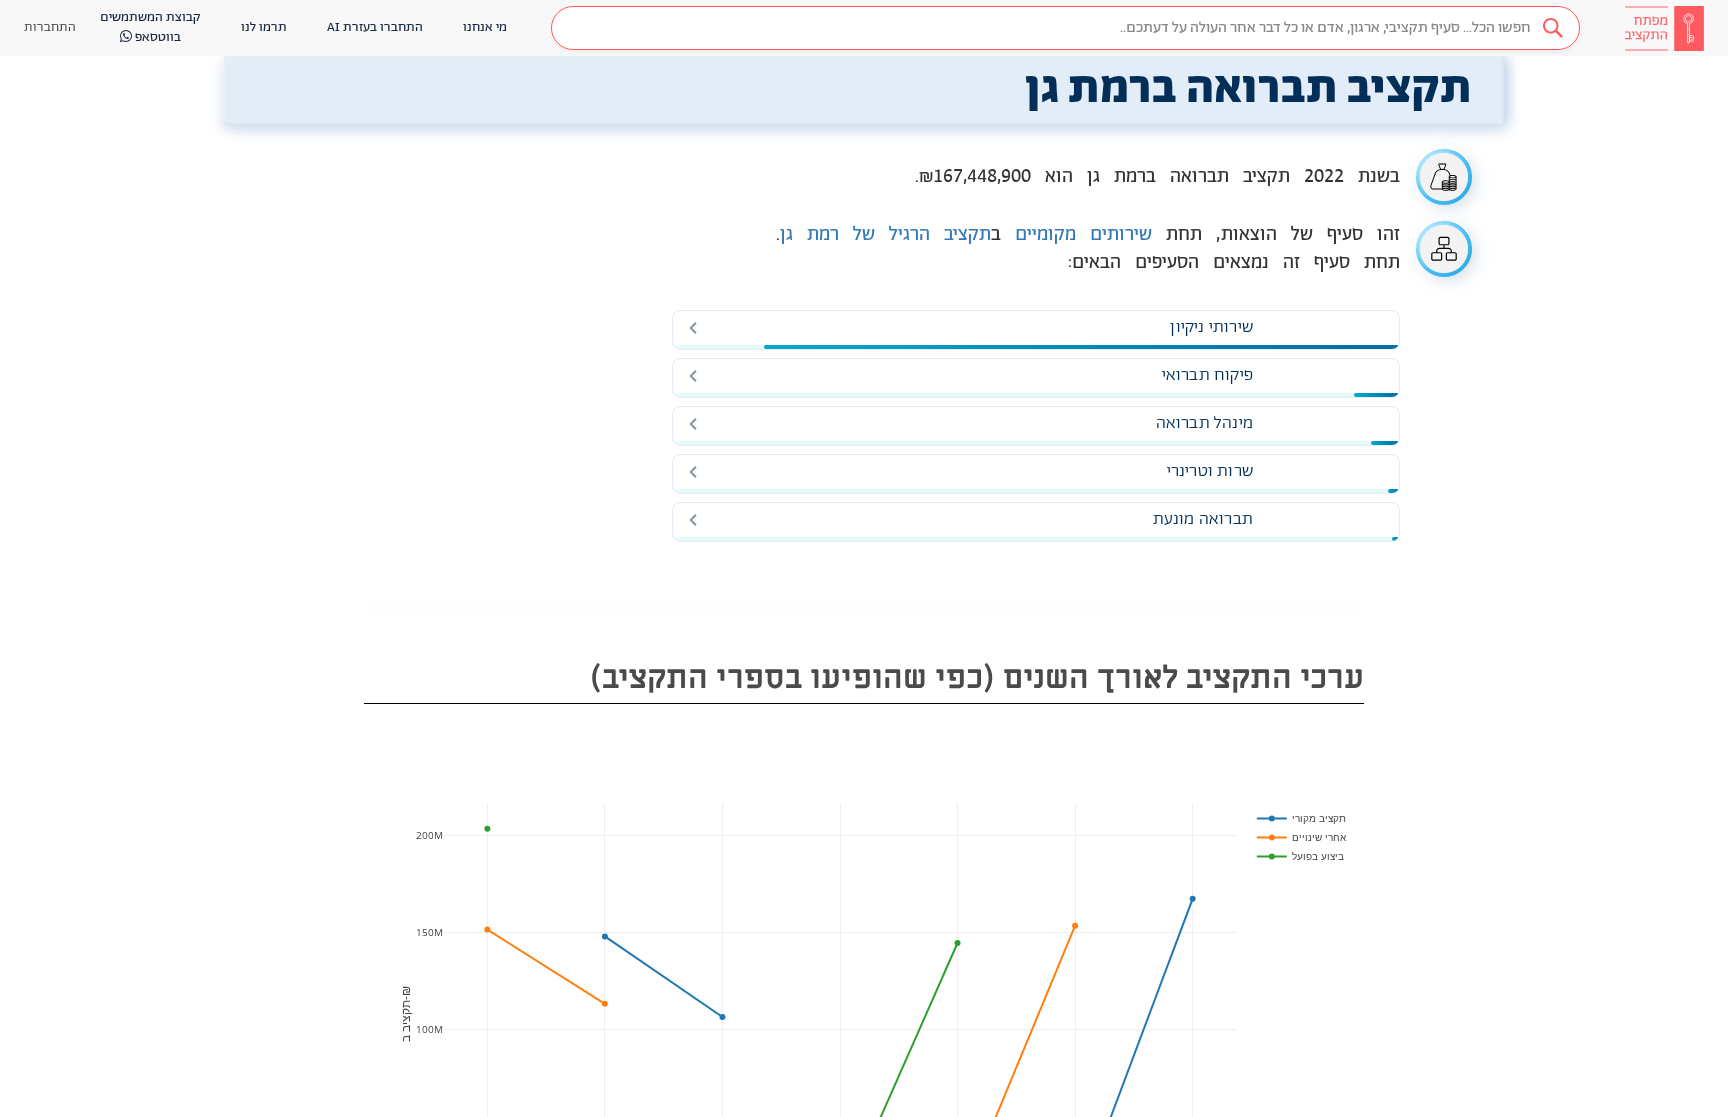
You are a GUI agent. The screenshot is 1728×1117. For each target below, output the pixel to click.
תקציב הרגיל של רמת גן (885, 235)
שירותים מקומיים (1083, 235)
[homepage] (1664, 28)
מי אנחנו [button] (485, 27)
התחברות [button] (50, 27)
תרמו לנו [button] (264, 27)
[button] (1065, 28)
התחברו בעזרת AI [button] (375, 27)
